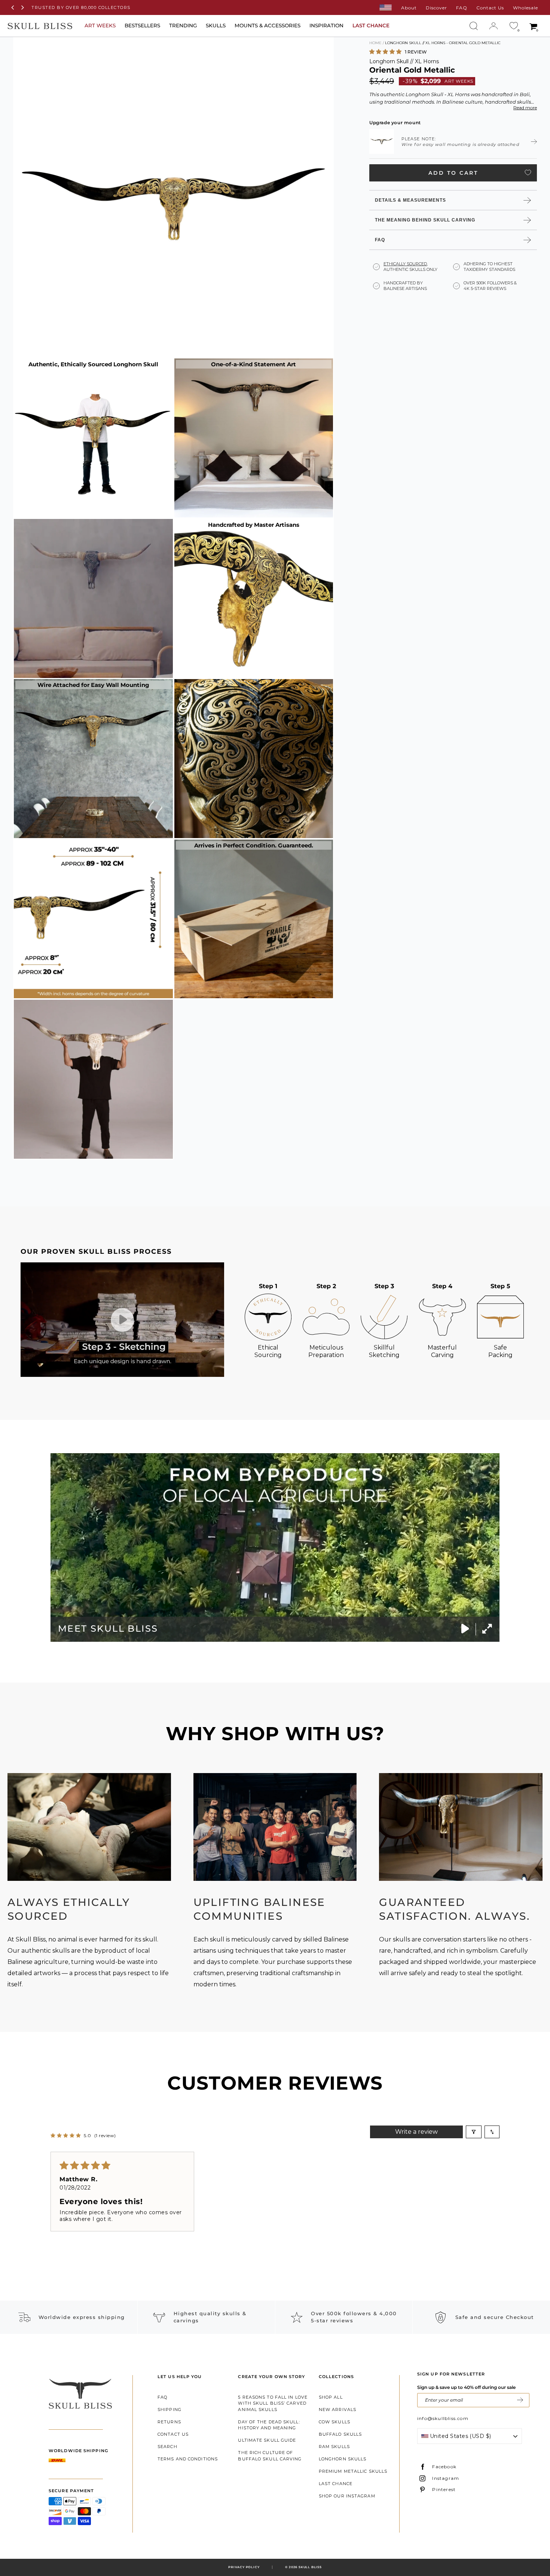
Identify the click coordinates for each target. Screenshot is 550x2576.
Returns (169, 2422)
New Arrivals (337, 2410)
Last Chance (336, 2484)
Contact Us (490, 8)
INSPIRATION (326, 25)
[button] (386, 51)
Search (167, 2447)
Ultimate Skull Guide (267, 2440)
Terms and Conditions (188, 2459)
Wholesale (525, 8)
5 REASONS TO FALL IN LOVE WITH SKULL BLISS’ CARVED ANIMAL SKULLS (273, 2403)
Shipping (169, 2410)
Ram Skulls (334, 2447)
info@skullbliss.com (443, 2418)
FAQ (462, 8)
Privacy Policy (244, 2567)
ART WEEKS (100, 25)
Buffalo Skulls (340, 2434)
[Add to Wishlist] (528, 172)
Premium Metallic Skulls (353, 2471)
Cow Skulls (334, 2422)
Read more (525, 107)
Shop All (331, 2397)
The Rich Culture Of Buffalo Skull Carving (270, 2456)
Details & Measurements (410, 200)
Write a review (416, 2132)
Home (375, 43)
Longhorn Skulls (343, 2459)
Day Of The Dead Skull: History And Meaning (269, 2425)
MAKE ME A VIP (520, 2400)
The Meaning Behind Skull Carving (425, 220)
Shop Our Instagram (347, 2496)
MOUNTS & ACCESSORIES (268, 25)
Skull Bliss (310, 2567)
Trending (183, 25)
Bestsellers (142, 25)
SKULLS (216, 25)
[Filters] (474, 2132)
